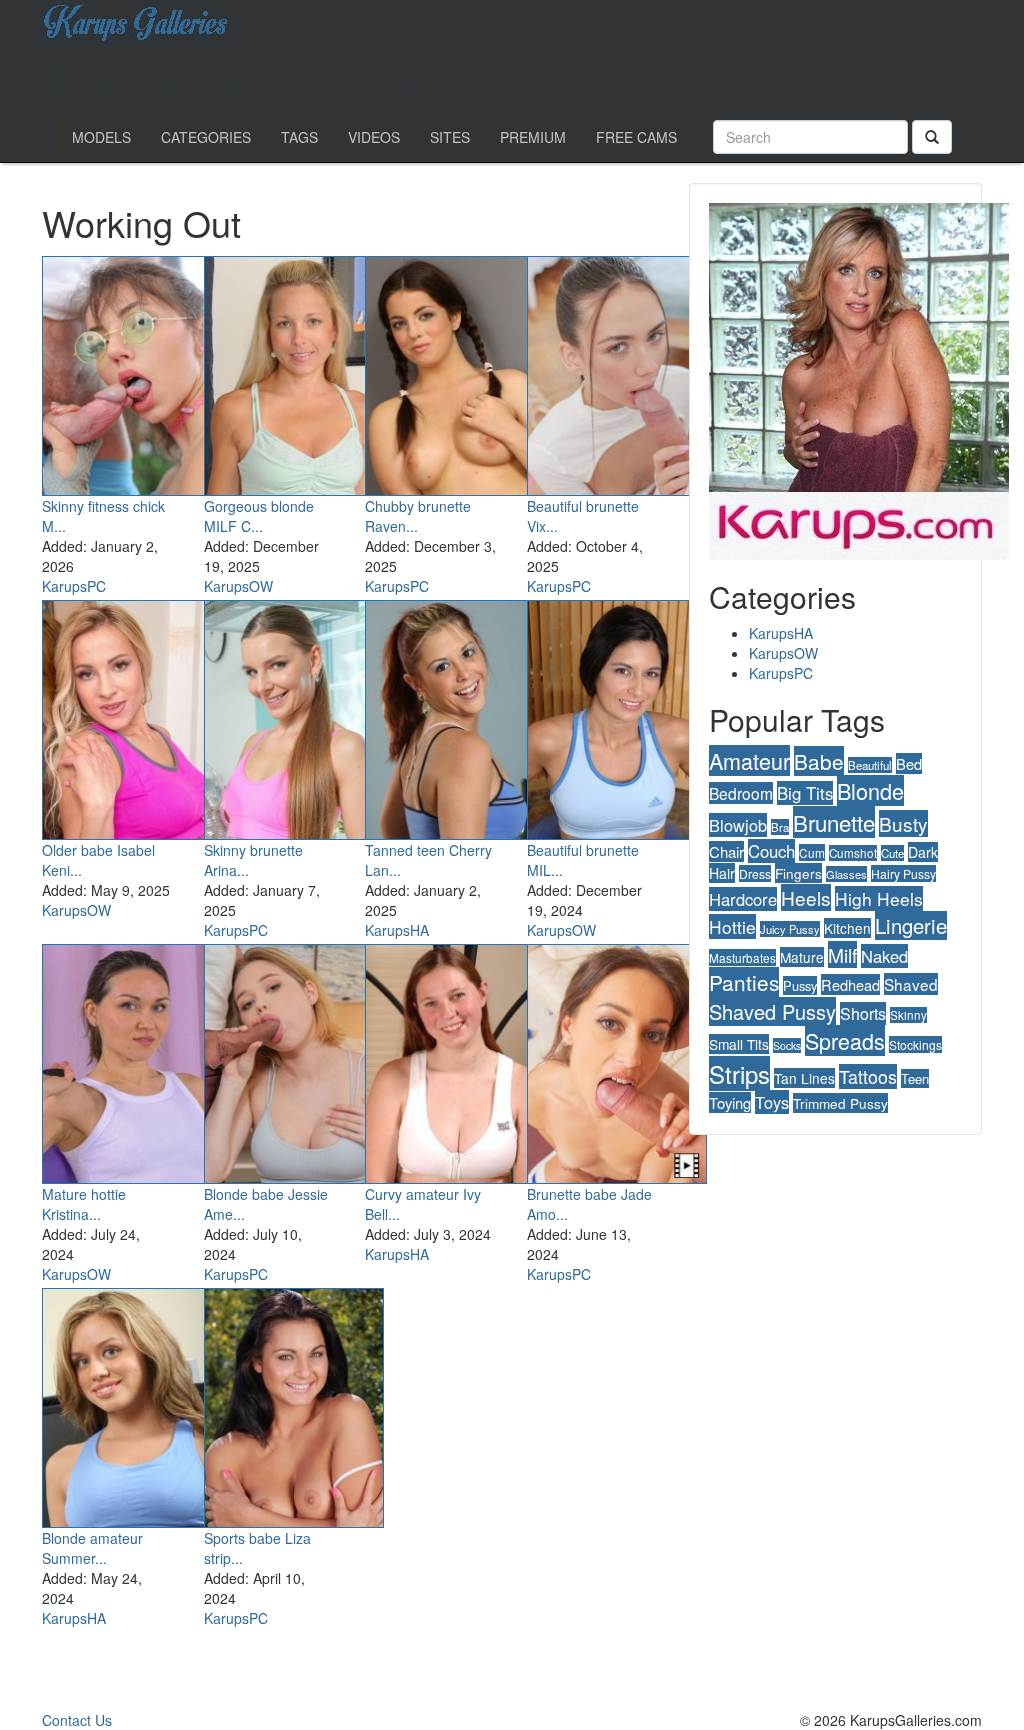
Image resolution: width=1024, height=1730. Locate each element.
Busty (903, 823)
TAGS (299, 137)
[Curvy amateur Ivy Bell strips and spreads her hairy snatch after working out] (455, 1060)
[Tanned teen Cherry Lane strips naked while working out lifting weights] (455, 716)
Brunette (834, 822)
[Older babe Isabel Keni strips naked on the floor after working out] (132, 716)
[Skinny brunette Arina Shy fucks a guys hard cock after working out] (294, 716)
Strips (739, 1073)
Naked (884, 956)
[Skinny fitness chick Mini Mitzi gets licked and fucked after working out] (132, 372)
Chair (726, 851)
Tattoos (868, 1076)
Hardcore (743, 899)
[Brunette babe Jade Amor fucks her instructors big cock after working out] (617, 1060)
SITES (450, 137)
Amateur (749, 760)
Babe (819, 761)
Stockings (915, 1044)
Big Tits (805, 793)
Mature (802, 957)
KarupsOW (238, 586)
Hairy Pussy (903, 873)
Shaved (911, 984)
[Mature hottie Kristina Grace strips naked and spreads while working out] (132, 1060)
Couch (771, 851)
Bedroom (741, 793)
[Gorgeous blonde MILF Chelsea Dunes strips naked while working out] (294, 372)
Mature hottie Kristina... (84, 1204)
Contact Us (77, 1720)
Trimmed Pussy (840, 1103)
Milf (842, 954)
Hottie (732, 926)
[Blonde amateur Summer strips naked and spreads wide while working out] (132, 1404)
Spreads (845, 1040)
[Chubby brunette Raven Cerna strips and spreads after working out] (455, 372)
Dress (755, 873)
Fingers (798, 873)
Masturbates (742, 957)
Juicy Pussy (790, 929)
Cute (892, 853)
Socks (787, 1045)
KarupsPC (74, 586)
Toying (730, 1102)
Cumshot (853, 853)
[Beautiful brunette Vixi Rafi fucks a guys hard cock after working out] (617, 372)
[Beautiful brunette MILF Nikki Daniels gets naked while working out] (617, 716)
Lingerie (911, 925)
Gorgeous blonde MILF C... (259, 516)
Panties (744, 982)
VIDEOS (374, 137)
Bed (909, 763)
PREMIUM (533, 137)
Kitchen (847, 928)
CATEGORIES (206, 137)
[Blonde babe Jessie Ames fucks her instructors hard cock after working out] (294, 1060)
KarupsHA (397, 930)
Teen (915, 1078)
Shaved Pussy (772, 1011)
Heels (806, 897)
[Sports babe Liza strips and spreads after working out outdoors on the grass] (294, 1404)
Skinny (908, 1015)
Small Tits (739, 1044)
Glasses (846, 874)
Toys (772, 1102)
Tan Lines (804, 1078)
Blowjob (738, 825)
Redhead (850, 984)
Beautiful (870, 765)
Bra (780, 827)
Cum (812, 852)
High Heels (879, 898)
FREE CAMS (636, 137)
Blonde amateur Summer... (92, 1548)
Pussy (800, 985)
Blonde (870, 790)
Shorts (863, 1013)
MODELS (101, 137)
